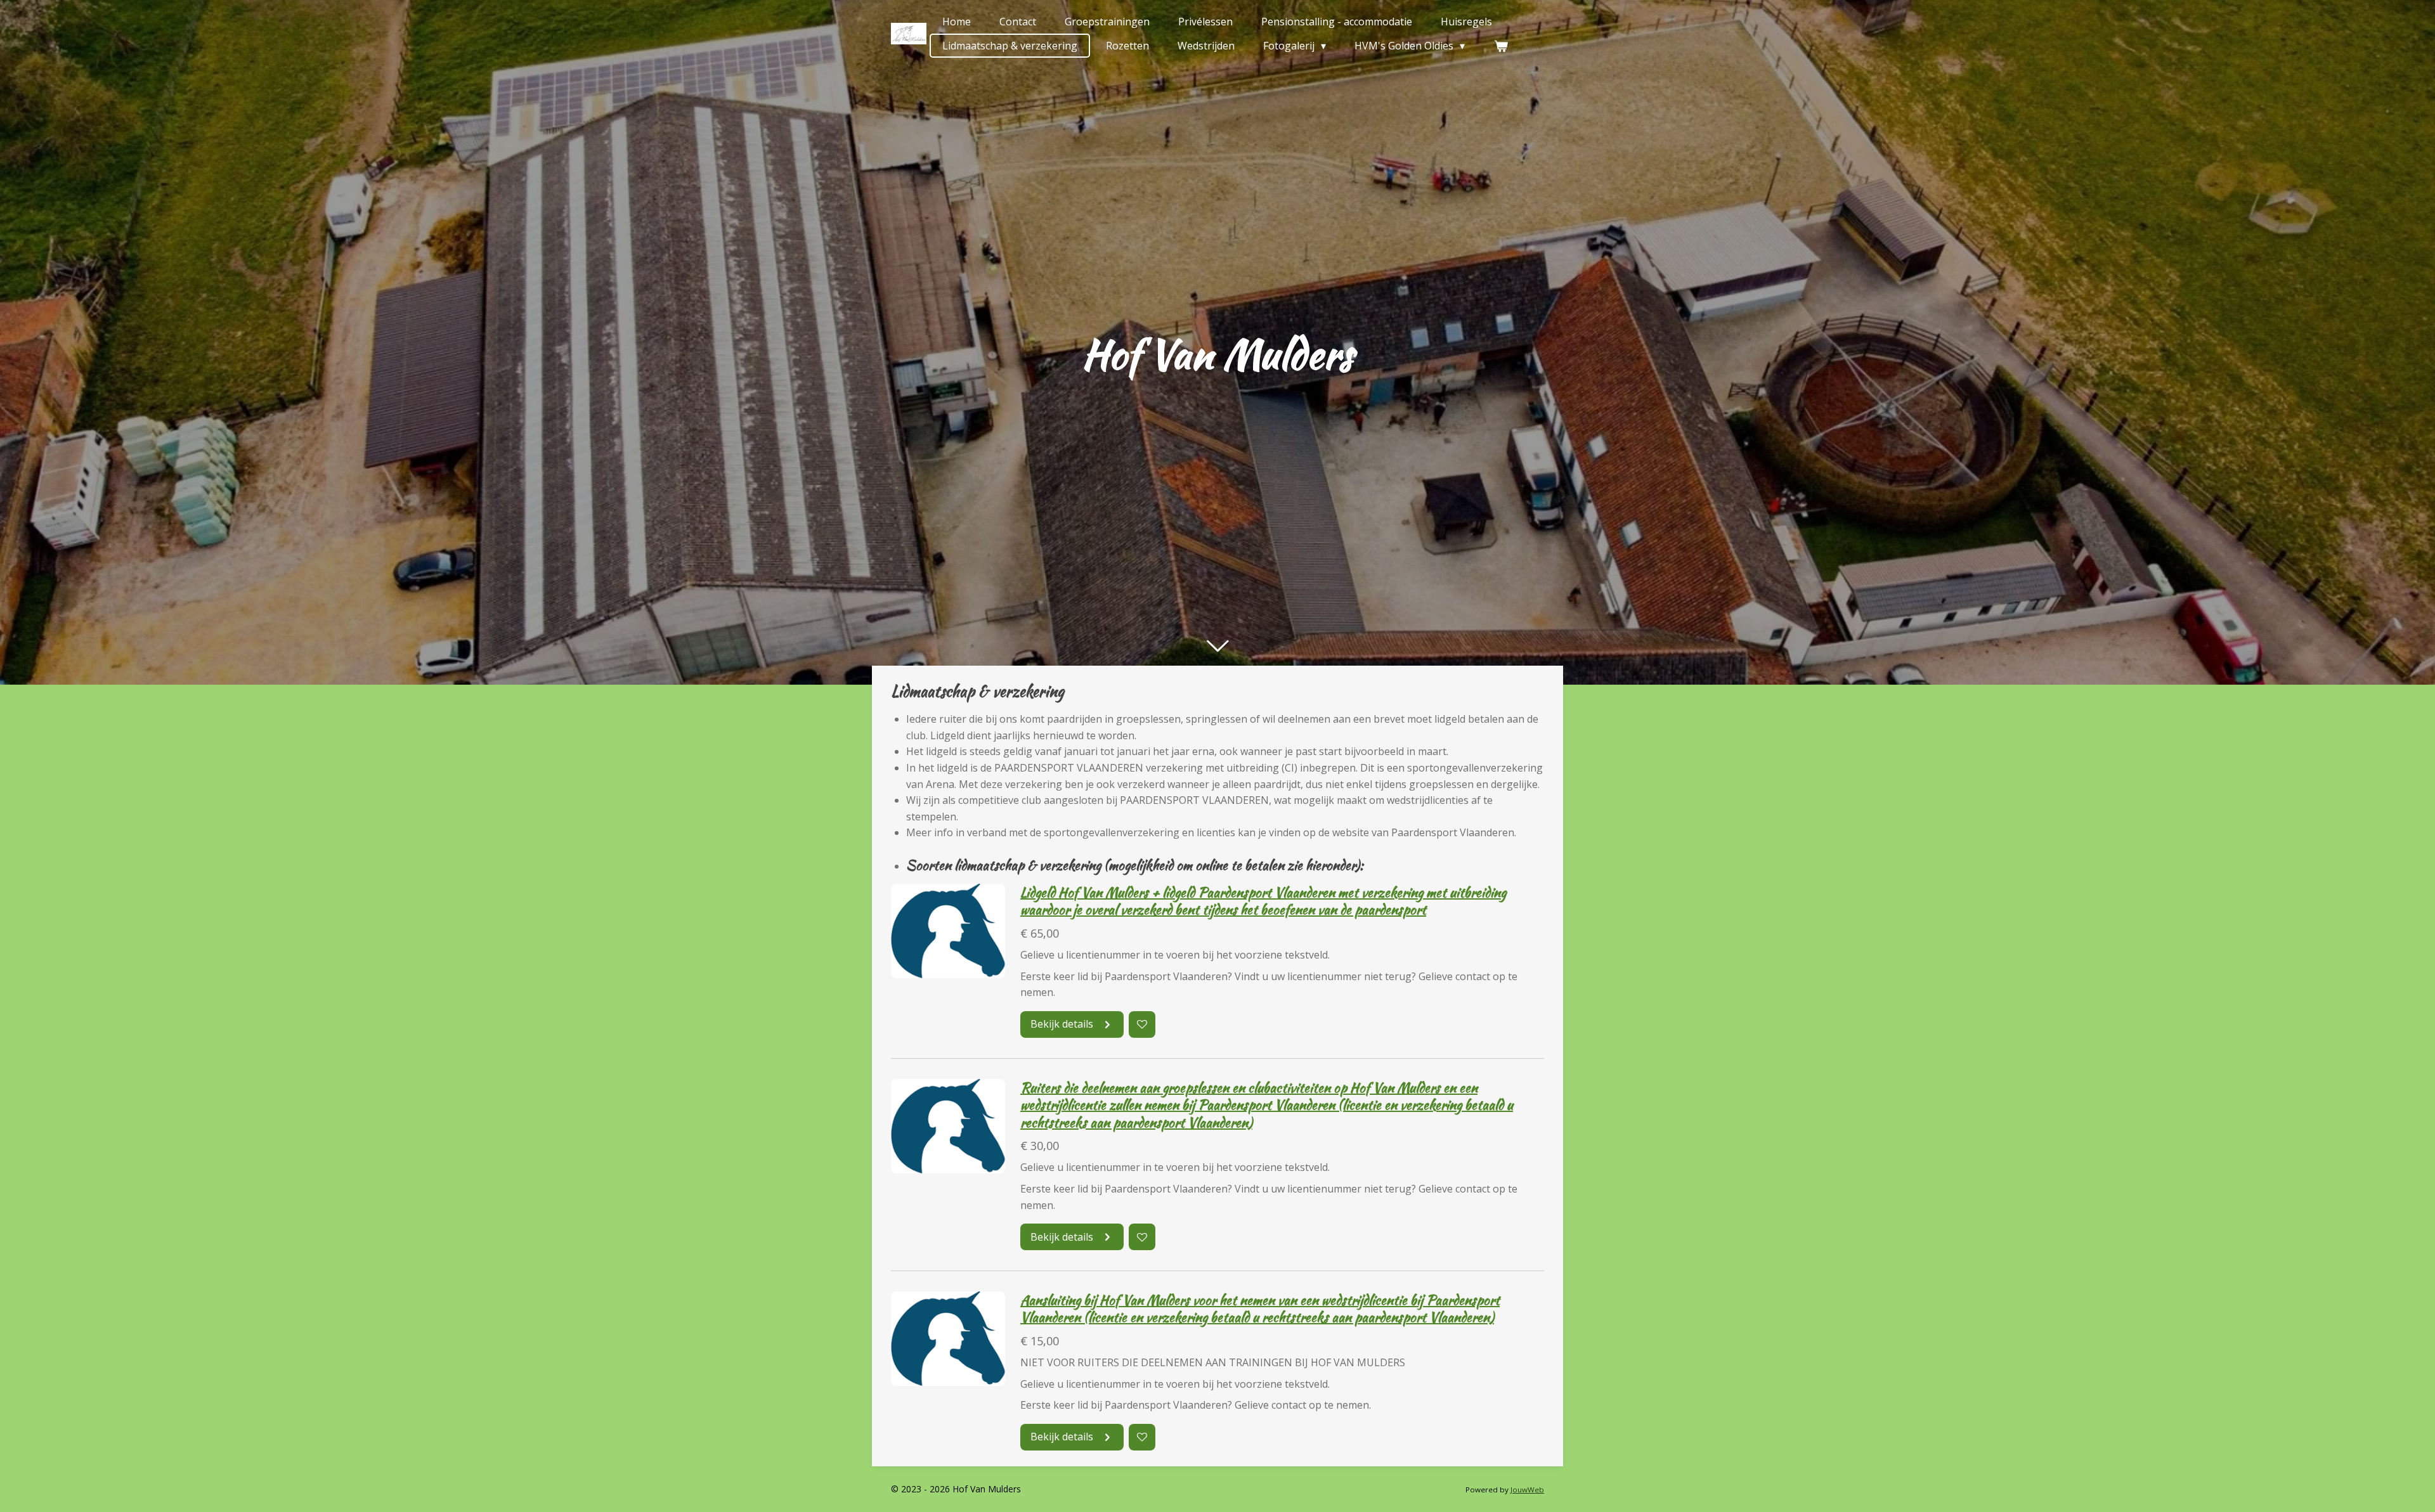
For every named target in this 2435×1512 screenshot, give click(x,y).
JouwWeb (1527, 1489)
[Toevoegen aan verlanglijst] (1142, 1024)
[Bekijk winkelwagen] (1500, 46)
